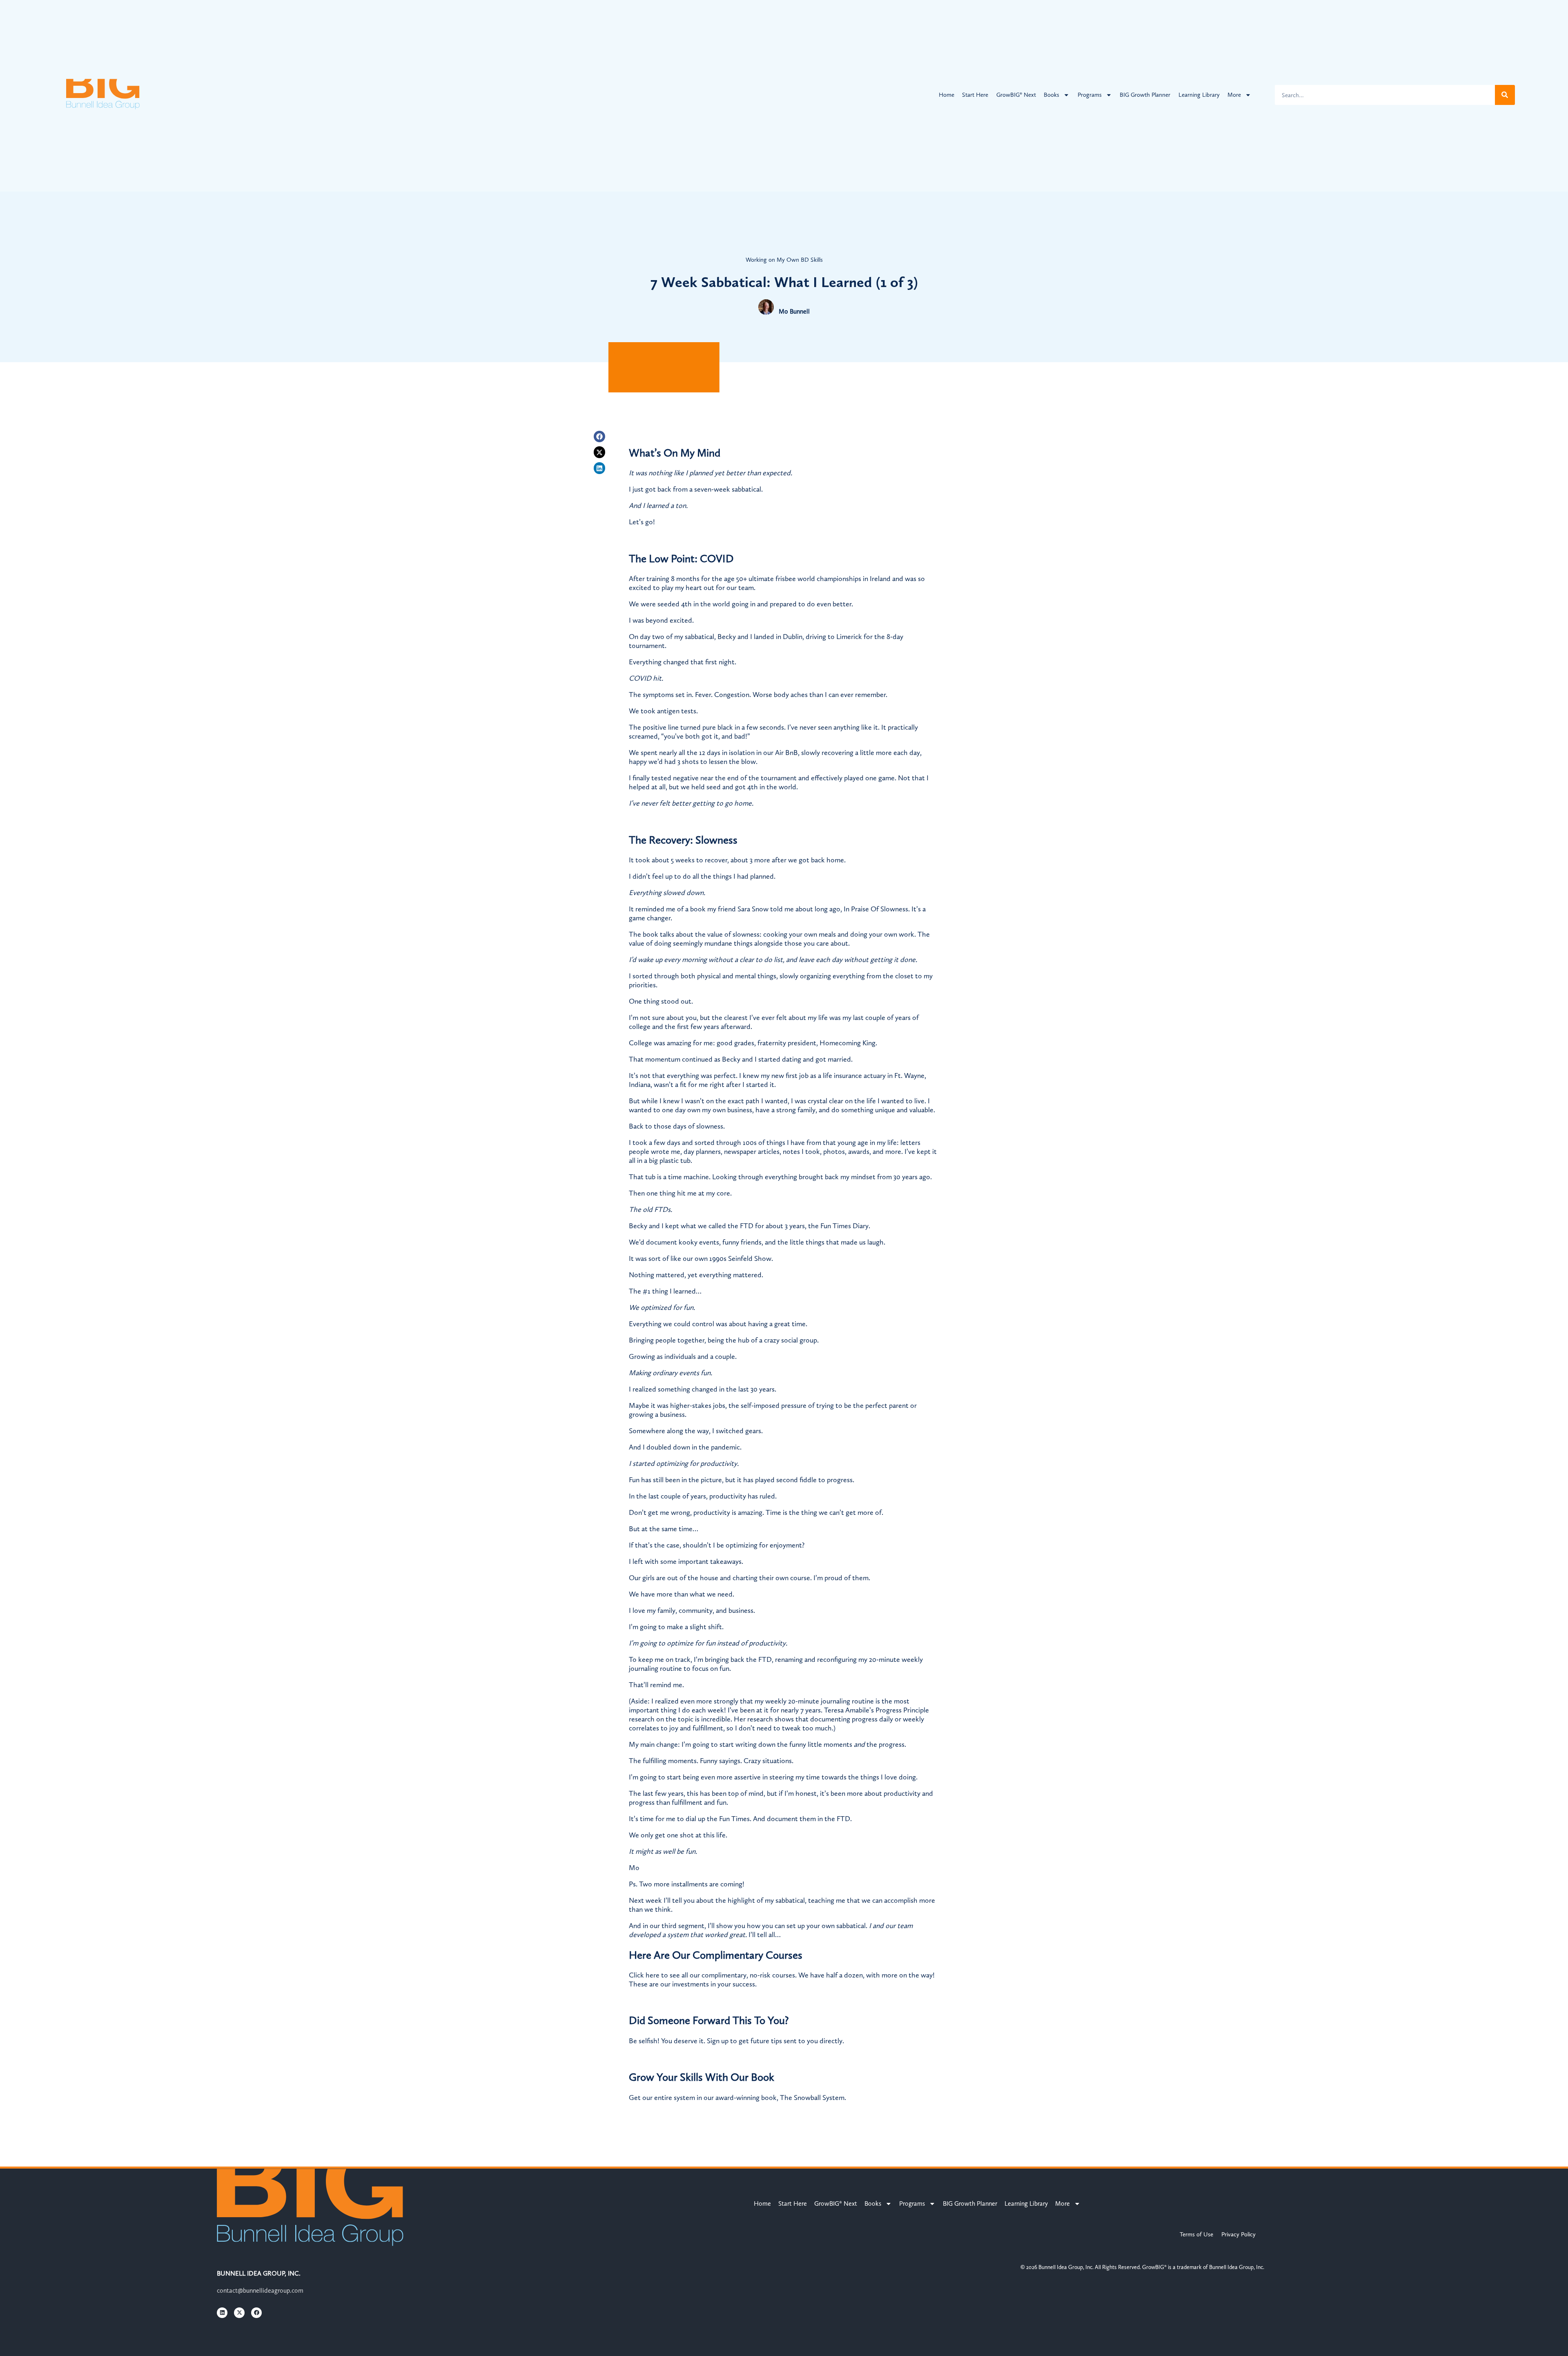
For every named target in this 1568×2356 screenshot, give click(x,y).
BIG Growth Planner (1145, 95)
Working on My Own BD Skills (784, 260)
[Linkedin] (600, 468)
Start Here (975, 95)
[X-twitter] (600, 452)
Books (1051, 95)
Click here (644, 1975)
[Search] (1505, 95)
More (1234, 95)
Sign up (718, 2041)
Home (947, 95)
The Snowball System (812, 2098)
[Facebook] (600, 437)
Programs (1090, 95)
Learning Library (1199, 95)
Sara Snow (753, 909)
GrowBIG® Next (1016, 95)
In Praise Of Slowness (876, 909)
